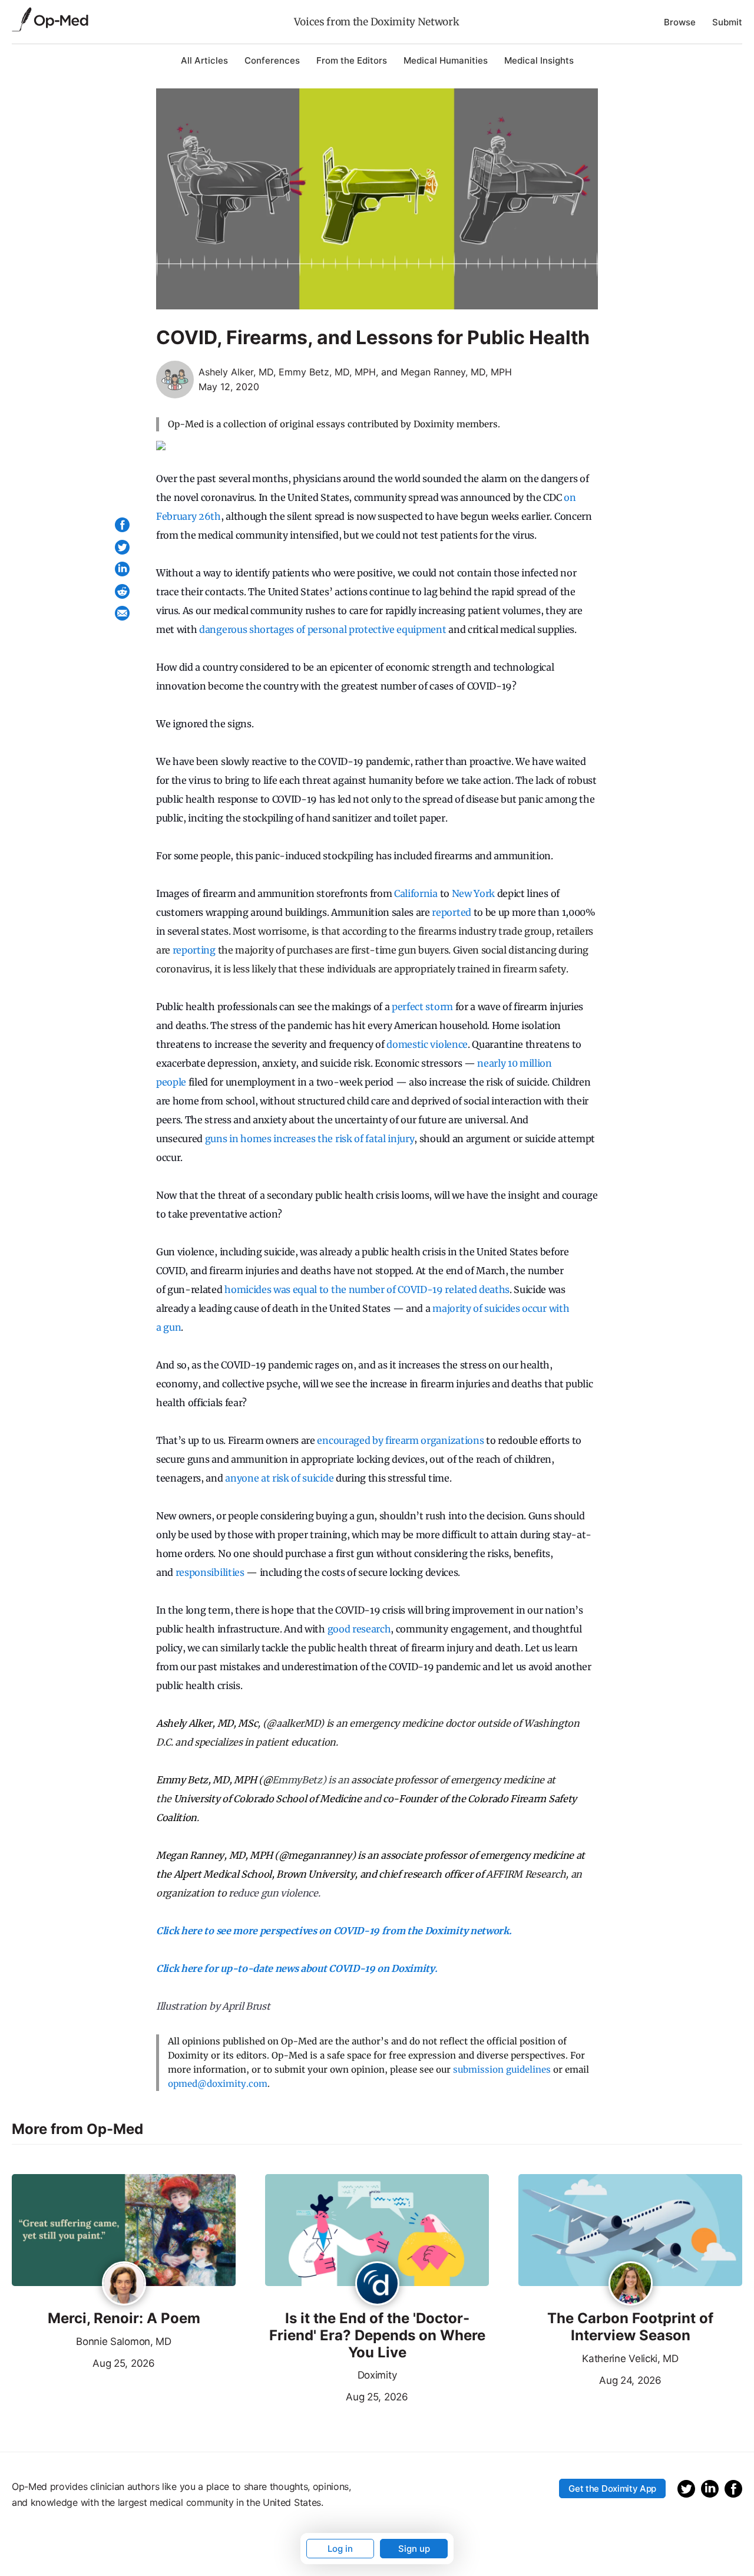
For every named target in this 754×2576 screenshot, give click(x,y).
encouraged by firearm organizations (400, 1440)
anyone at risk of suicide (279, 1478)
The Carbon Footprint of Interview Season (630, 2327)
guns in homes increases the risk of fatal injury (308, 1139)
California (416, 893)
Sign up (414, 2549)
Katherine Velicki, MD (630, 2359)
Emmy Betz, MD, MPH (327, 372)
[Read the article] (124, 2231)
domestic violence (427, 1044)
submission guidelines (502, 2069)
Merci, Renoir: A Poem (124, 2318)
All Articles (204, 60)
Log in (340, 2549)
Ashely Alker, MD (236, 372)
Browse (680, 22)
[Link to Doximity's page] (377, 2284)
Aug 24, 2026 (590, 2379)
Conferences (272, 60)
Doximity (377, 2375)
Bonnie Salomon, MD (123, 2341)
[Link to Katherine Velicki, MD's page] (631, 2284)
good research (359, 1629)
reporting (194, 950)
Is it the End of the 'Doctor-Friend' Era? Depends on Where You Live (377, 2336)
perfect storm (422, 1007)
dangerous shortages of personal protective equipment (323, 629)
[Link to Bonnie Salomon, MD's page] (124, 2284)
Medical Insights (539, 60)
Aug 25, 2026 (83, 2362)
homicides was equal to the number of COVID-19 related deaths (366, 1289)
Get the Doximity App (612, 2488)
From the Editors (352, 60)
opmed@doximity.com (218, 2084)
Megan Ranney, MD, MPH (456, 372)
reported (451, 912)
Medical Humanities (446, 60)
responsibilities (209, 1572)
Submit (727, 22)
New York (473, 893)
